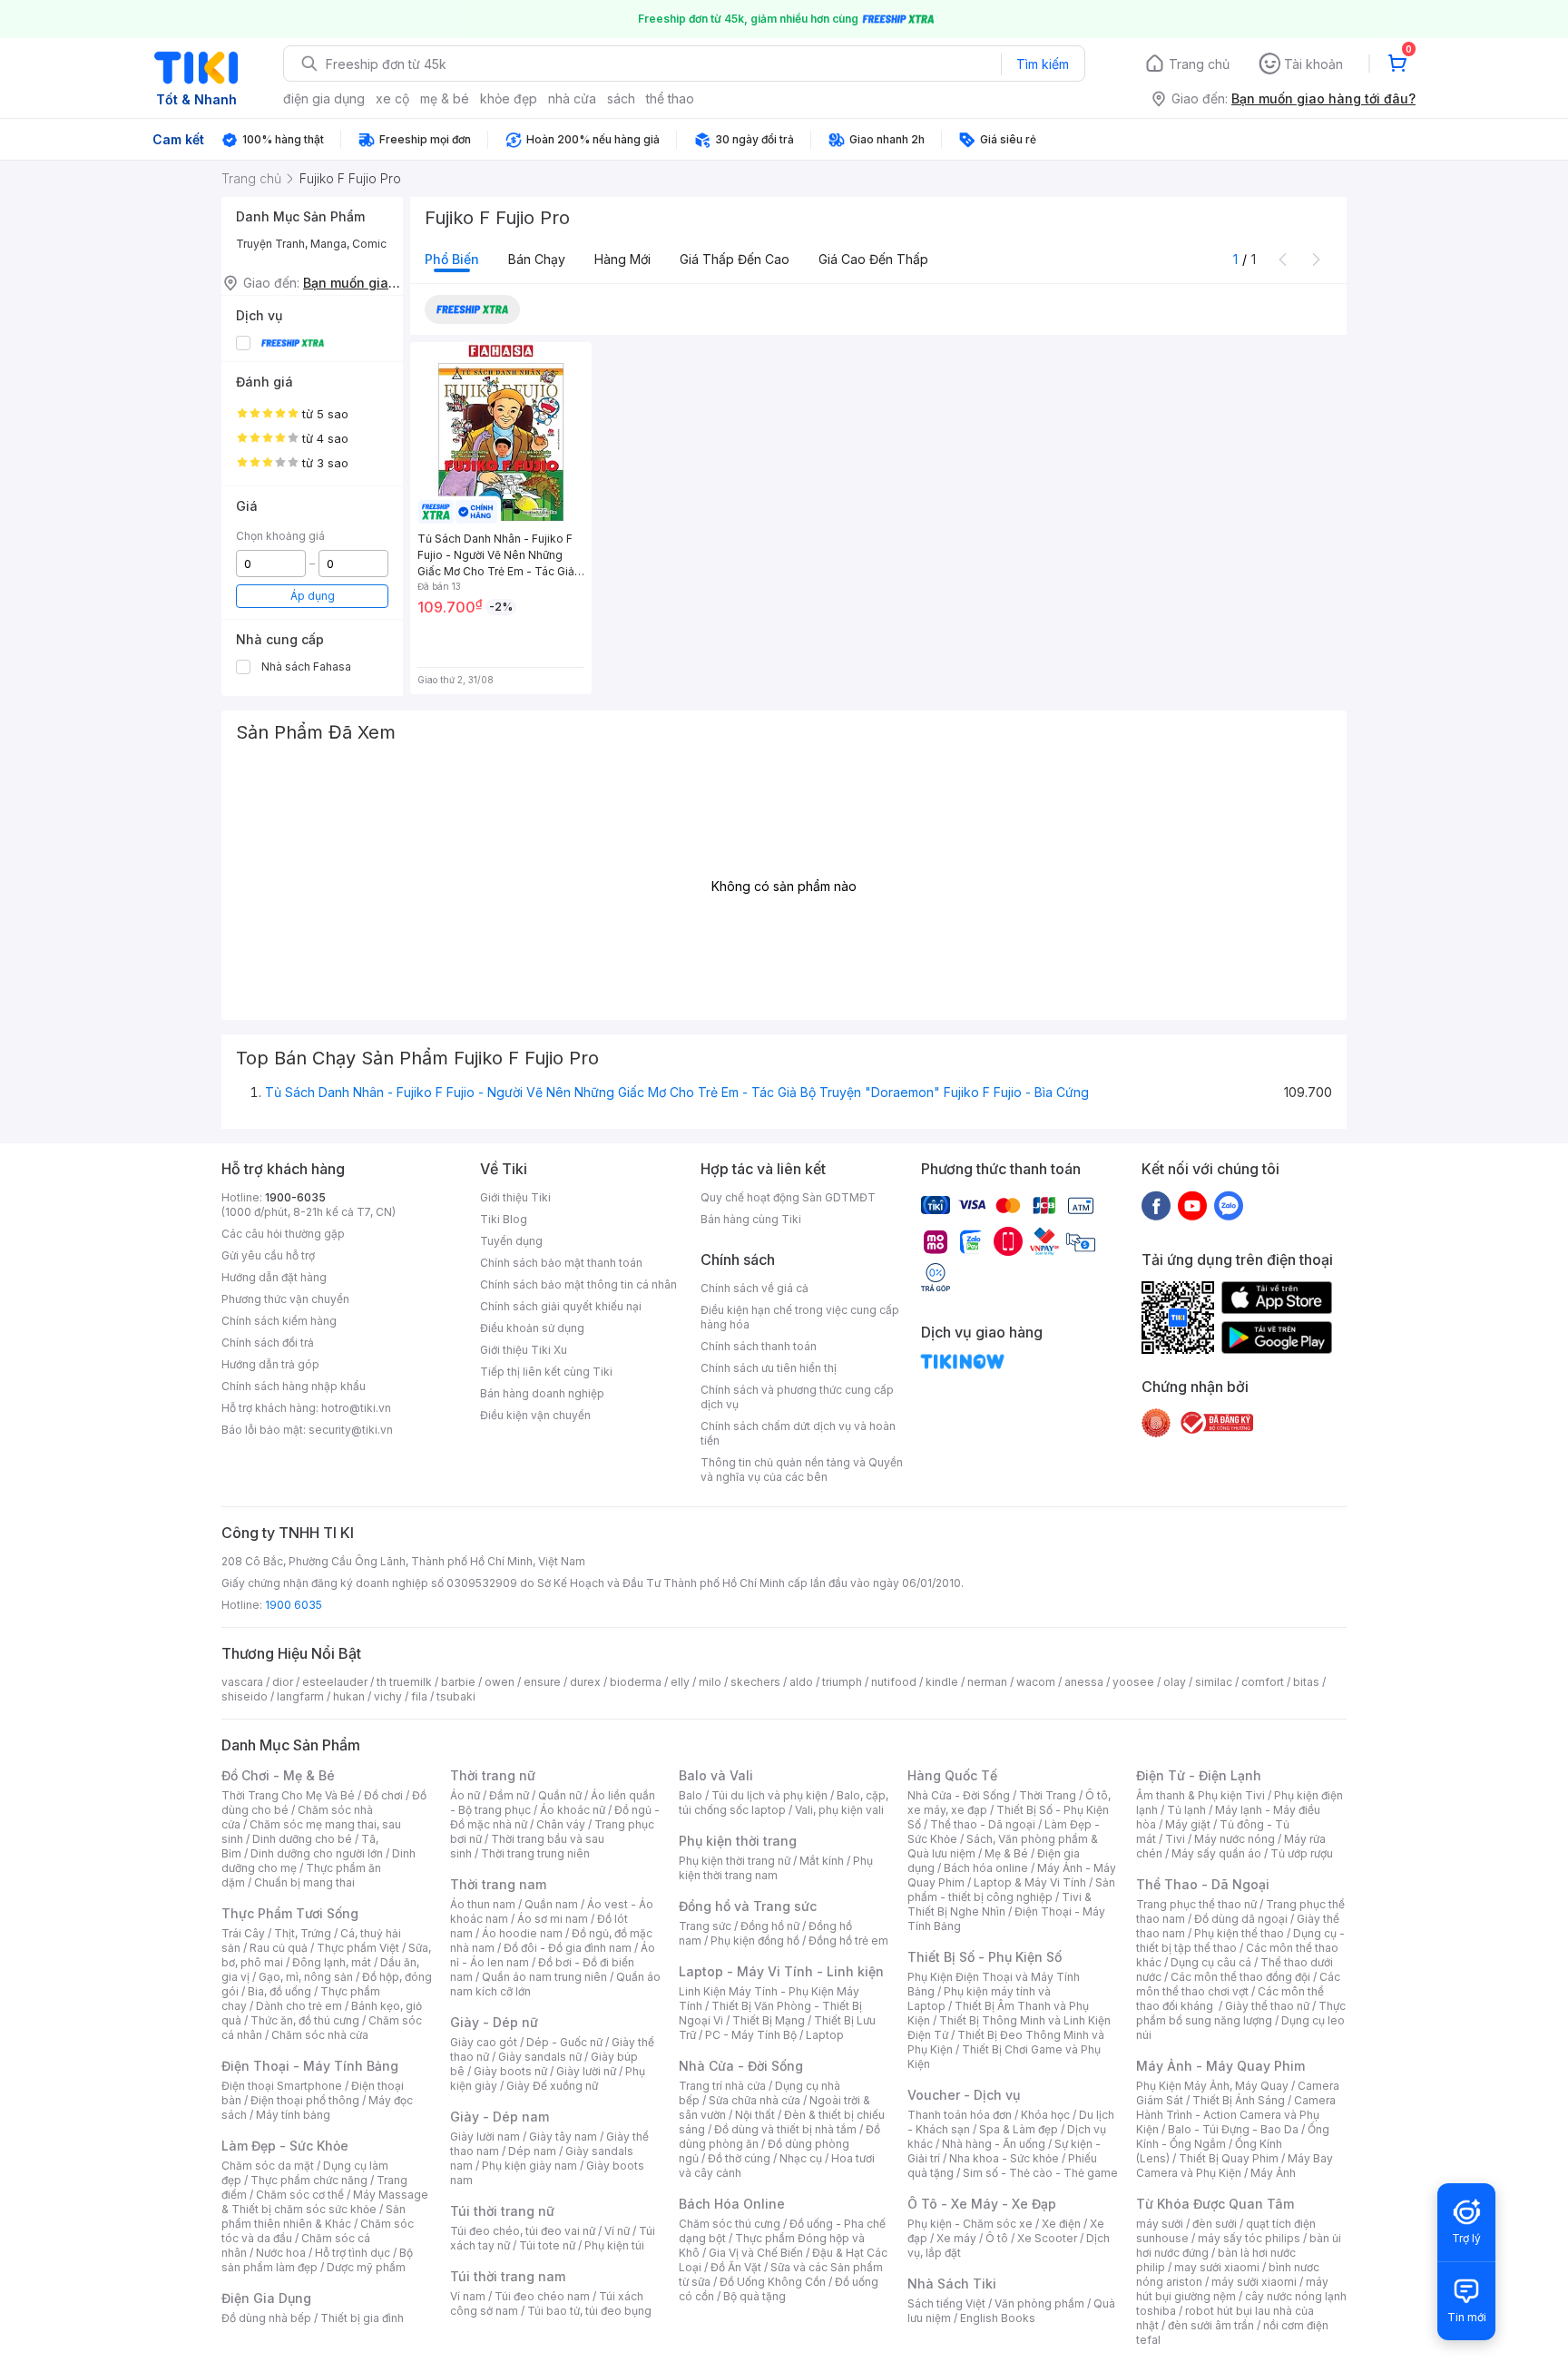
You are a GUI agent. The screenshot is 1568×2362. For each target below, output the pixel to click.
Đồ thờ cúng (739, 2158)
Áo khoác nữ (573, 1810)
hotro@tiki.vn (356, 1408)
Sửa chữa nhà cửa (755, 2100)
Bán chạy (537, 259)
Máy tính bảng (293, 2115)
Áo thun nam (483, 1904)
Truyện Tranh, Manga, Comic (311, 244)
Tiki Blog (504, 1219)
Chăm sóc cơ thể (300, 2195)
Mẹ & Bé (1006, 1853)
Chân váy (561, 1824)
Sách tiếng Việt (946, 2303)
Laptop (825, 2035)
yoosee (1133, 1682)
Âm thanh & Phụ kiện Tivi (1200, 1795)
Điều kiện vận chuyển (535, 1415)
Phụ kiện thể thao (1239, 1933)
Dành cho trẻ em (299, 2006)
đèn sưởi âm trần (1211, 2325)
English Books (998, 2318)
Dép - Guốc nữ (564, 2042)
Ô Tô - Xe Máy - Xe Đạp (982, 2204)
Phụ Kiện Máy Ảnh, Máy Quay (1212, 2086)
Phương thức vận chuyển (285, 1299)
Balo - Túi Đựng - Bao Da (1233, 2129)
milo (710, 1682)
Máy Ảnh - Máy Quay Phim (1220, 2066)
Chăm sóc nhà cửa (320, 2035)
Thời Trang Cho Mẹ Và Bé (288, 1795)
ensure (542, 1682)
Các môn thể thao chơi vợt (1238, 1984)
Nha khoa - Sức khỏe (1004, 2158)
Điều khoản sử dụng (532, 1328)
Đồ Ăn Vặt (736, 2267)
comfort (1263, 1682)
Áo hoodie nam (522, 1933)
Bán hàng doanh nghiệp (542, 1393)
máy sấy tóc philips (1249, 2238)
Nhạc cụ (801, 2158)
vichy (388, 1696)
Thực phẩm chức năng (309, 2180)
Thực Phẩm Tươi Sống (290, 1913)
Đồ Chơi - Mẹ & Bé (278, 1775)
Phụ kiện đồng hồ (755, 1941)
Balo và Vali (716, 1775)
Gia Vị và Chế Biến (756, 2253)
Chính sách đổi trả (268, 1343)
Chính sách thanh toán (759, 1346)
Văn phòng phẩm (1039, 2303)
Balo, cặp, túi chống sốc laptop (784, 1803)
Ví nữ (617, 2231)
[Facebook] (1156, 1205)
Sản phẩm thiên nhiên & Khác (314, 2216)
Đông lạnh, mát (332, 1962)
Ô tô (997, 2238)
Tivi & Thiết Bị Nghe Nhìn (1000, 1904)
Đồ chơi (383, 1795)
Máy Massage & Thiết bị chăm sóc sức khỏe (325, 2202)
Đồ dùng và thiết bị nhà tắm (785, 2129)
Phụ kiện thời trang (738, 1841)
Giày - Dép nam (500, 2117)
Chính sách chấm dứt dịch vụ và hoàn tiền (798, 1433)
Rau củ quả (279, 1948)
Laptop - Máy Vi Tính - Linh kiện (781, 1971)
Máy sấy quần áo (1216, 1853)
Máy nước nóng (1235, 1839)
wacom (1036, 1682)
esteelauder (335, 1682)
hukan (349, 1696)
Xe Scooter (1047, 2238)
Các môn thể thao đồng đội (1240, 1977)
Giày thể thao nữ (1267, 2006)
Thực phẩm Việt (358, 1948)
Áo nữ (465, 1795)
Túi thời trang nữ (502, 2211)
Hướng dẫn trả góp (270, 1364)
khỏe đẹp (509, 98)
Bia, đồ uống (279, 1991)
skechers (755, 1682)
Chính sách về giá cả (755, 1288)
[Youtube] (1192, 1205)
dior (283, 1682)
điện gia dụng (324, 98)
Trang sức (705, 1926)
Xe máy (956, 2238)
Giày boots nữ (510, 2071)
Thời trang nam (498, 1884)
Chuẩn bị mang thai (304, 1882)
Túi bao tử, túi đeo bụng (589, 2311)
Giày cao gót (484, 2042)
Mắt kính (822, 1861)
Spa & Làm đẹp (1019, 2129)
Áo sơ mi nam (553, 1919)
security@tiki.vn (351, 1430)
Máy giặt (1188, 1824)
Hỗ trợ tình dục (353, 2253)
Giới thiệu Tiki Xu (524, 1350)
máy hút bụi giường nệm (1232, 2289)
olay (1175, 1682)
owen (500, 1682)
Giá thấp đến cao (735, 259)
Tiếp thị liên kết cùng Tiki (546, 1372)
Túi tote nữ (547, 2245)
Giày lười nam (485, 2137)
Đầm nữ (509, 1795)
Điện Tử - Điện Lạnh (1199, 1775)
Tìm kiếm (1043, 64)
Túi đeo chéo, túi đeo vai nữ (523, 2231)
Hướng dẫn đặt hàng (274, 1277)
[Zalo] (1229, 1205)
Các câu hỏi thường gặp (283, 1234)
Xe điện (1061, 2224)
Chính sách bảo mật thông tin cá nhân (578, 1284)
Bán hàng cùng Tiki (751, 1219)
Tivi (1175, 1839)
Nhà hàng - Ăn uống (994, 2144)
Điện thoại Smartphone (282, 2086)
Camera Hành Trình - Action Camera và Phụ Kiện (1236, 2115)
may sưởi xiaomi (1217, 2267)
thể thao (670, 98)
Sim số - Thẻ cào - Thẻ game (1040, 2173)
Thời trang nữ (493, 1775)
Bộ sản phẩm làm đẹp (317, 2260)
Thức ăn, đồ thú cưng (305, 2020)
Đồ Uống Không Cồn (773, 2282)
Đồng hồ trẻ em (848, 1941)
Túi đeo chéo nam (542, 2296)
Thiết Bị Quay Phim (1229, 2158)
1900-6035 (295, 1197)
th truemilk (404, 1682)
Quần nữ (560, 1795)
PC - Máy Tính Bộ (751, 2035)
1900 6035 (294, 1605)
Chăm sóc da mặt (268, 2166)
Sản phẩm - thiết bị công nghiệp (1011, 1890)
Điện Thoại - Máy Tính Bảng (310, 2066)
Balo (691, 1795)
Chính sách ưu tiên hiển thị (769, 1368)
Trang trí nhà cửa (722, 2086)
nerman (987, 1682)
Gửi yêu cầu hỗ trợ (268, 1255)
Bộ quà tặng (755, 2296)
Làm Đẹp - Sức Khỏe (285, 2146)
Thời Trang (1048, 1795)
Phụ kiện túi (614, 2245)
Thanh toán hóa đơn (960, 2115)
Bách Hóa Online (732, 2204)
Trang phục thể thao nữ (1196, 1904)
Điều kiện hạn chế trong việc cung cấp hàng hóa (800, 1317)
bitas (1306, 1682)
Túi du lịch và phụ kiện (769, 1795)
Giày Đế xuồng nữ (552, 2086)
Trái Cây (243, 1933)
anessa (1084, 1682)
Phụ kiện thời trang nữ (735, 1861)
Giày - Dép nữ (494, 2022)
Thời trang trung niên (535, 1853)
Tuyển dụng (511, 1241)
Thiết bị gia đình (362, 2318)
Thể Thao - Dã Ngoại (1203, 1884)
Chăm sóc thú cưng (730, 2224)
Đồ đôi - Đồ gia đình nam (568, 1948)
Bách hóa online (986, 1868)
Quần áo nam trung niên (544, 1977)
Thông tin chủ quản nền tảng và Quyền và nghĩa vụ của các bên (802, 1470)
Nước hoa (281, 2253)
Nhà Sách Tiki (952, 2284)
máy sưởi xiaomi (1254, 2282)
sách (621, 98)
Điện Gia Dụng (266, 2298)
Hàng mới (622, 259)
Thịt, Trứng (303, 1933)
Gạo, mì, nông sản (306, 1977)
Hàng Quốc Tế (952, 1775)
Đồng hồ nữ (770, 1926)
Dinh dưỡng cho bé (302, 1839)
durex (585, 1682)
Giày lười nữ (586, 2071)
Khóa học (1045, 2115)
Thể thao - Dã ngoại (983, 1824)
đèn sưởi (1215, 2224)
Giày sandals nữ (540, 2057)
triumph (842, 1682)
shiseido (245, 1696)
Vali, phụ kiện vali (839, 1810)
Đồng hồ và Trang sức (748, 1906)
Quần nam (551, 1904)
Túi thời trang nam (508, 2276)
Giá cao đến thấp (873, 259)
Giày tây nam (563, 2137)
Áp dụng (313, 596)
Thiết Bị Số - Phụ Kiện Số (985, 1957)
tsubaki (456, 1696)
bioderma (636, 1682)
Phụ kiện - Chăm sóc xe (970, 2224)
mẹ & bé (445, 98)
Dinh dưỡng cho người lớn (317, 1853)
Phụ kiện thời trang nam (776, 1868)
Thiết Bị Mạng (769, 2020)
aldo (801, 1682)
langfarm (300, 1696)
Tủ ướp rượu (1302, 1853)
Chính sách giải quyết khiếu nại (561, 1306)
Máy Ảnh (1273, 2173)
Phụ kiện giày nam (529, 2166)
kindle (942, 1682)
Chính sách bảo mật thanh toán (561, 1263)
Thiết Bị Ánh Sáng (1239, 2100)
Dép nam (532, 2151)
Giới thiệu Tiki (515, 1197)
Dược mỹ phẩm (366, 2267)
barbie (458, 1682)
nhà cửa (572, 98)
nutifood (894, 1682)
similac (1214, 1682)
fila (419, 1696)
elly (680, 1682)
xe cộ (392, 98)
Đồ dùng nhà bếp (266, 2318)
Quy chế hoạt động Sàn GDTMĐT (788, 1197)
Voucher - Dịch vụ (964, 2095)
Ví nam (468, 2296)
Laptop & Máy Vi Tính (1030, 1882)
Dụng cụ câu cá (1211, 1962)
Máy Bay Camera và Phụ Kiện (1235, 2166)
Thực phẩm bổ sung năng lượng (1241, 2013)
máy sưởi (1160, 2224)
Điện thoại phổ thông (305, 2100)
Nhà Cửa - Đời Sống (741, 2066)
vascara (242, 1682)
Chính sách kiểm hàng (279, 1321)
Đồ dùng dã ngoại (1241, 1919)
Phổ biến (452, 259)
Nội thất (755, 2115)
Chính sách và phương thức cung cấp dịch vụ (797, 1397)
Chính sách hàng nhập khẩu (294, 1386)
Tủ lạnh (1186, 1810)
